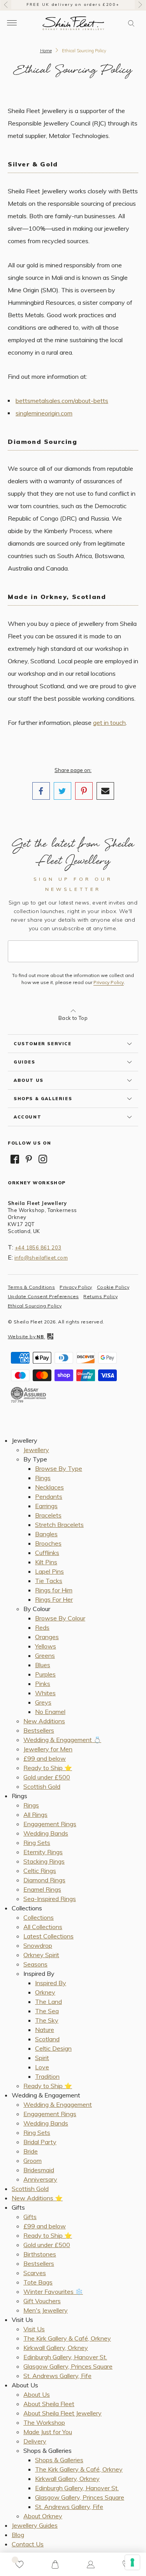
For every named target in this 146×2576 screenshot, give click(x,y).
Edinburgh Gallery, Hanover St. (65, 2357)
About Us (37, 2394)
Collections (39, 1917)
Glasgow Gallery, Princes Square (68, 2366)
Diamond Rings (44, 1880)
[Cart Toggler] (55, 2564)
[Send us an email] (105, 791)
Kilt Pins (46, 1562)
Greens (45, 1655)
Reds (42, 1627)
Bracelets (48, 1515)
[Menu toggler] (12, 23)
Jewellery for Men (48, 1749)
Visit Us (34, 2329)
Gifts (30, 2217)
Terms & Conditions (31, 1287)
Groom (33, 2161)
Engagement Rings (50, 1824)
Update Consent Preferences (43, 1296)
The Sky (47, 2020)
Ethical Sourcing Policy (35, 1306)
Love (42, 2067)
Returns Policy (100, 1296)
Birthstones (40, 2254)
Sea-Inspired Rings (50, 1899)
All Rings (35, 1815)
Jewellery (36, 1450)
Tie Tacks (49, 1581)
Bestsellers (39, 1730)
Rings (43, 1478)
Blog (18, 2535)
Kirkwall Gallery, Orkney (56, 2348)
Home (46, 51)
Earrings (46, 1506)
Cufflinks (47, 1553)
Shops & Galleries (59, 2460)
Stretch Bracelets (59, 1525)
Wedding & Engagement (58, 2104)
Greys (43, 1702)
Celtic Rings (40, 1871)
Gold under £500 (47, 1777)
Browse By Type (59, 1468)
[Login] (91, 2564)
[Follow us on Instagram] (43, 1159)
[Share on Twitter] (62, 791)
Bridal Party (40, 2142)
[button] (131, 23)
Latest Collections (48, 1936)
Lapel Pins (49, 1571)
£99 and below (45, 1758)
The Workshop (44, 2422)
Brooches (48, 1543)
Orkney (45, 1992)
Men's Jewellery (46, 2310)
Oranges (47, 1637)
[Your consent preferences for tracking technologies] (132, 2562)
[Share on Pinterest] (84, 791)
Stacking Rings (44, 1861)
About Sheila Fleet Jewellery (62, 2413)
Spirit (42, 2058)
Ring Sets (37, 1843)
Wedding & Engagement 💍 (62, 1740)
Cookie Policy (113, 1287)
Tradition (47, 2076)
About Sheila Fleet (49, 2404)
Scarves (35, 2273)
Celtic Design (53, 2048)
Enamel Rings (42, 1889)
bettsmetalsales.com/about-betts (62, 401)
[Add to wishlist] (19, 2564)
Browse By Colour (60, 1618)
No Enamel (50, 1712)
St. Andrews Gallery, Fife (57, 2376)
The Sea (47, 2011)
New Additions (44, 1721)
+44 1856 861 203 (38, 1247)
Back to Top (73, 1018)
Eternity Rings (43, 1852)
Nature (45, 2030)
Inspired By (51, 1983)
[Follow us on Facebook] (15, 1159)
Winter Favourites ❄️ (53, 2292)
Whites (45, 1693)
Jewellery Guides (35, 2525)
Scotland (47, 2039)
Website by (26, 1337)
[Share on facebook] (41, 791)
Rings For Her (54, 1599)
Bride (31, 2151)
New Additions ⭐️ (37, 2198)
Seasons (35, 1964)
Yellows (46, 1646)
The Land (48, 2002)
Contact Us (28, 2544)
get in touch (109, 723)
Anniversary (40, 2179)
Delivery (35, 2441)
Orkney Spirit (41, 1955)
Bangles (46, 1534)
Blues (43, 1665)
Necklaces (49, 1487)
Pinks (43, 1684)
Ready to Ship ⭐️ (48, 1768)
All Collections (43, 1927)
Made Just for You (48, 2432)
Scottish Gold (42, 1786)
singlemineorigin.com (44, 413)
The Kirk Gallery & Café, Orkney (67, 2338)
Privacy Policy (109, 982)
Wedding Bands (46, 1833)
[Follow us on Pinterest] (29, 1159)
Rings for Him (54, 1590)
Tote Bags (38, 2282)
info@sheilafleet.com (41, 1258)
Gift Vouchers (42, 2301)
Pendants (49, 1496)
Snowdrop (38, 1945)
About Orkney (43, 2516)
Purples (45, 1674)
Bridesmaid (39, 2170)
